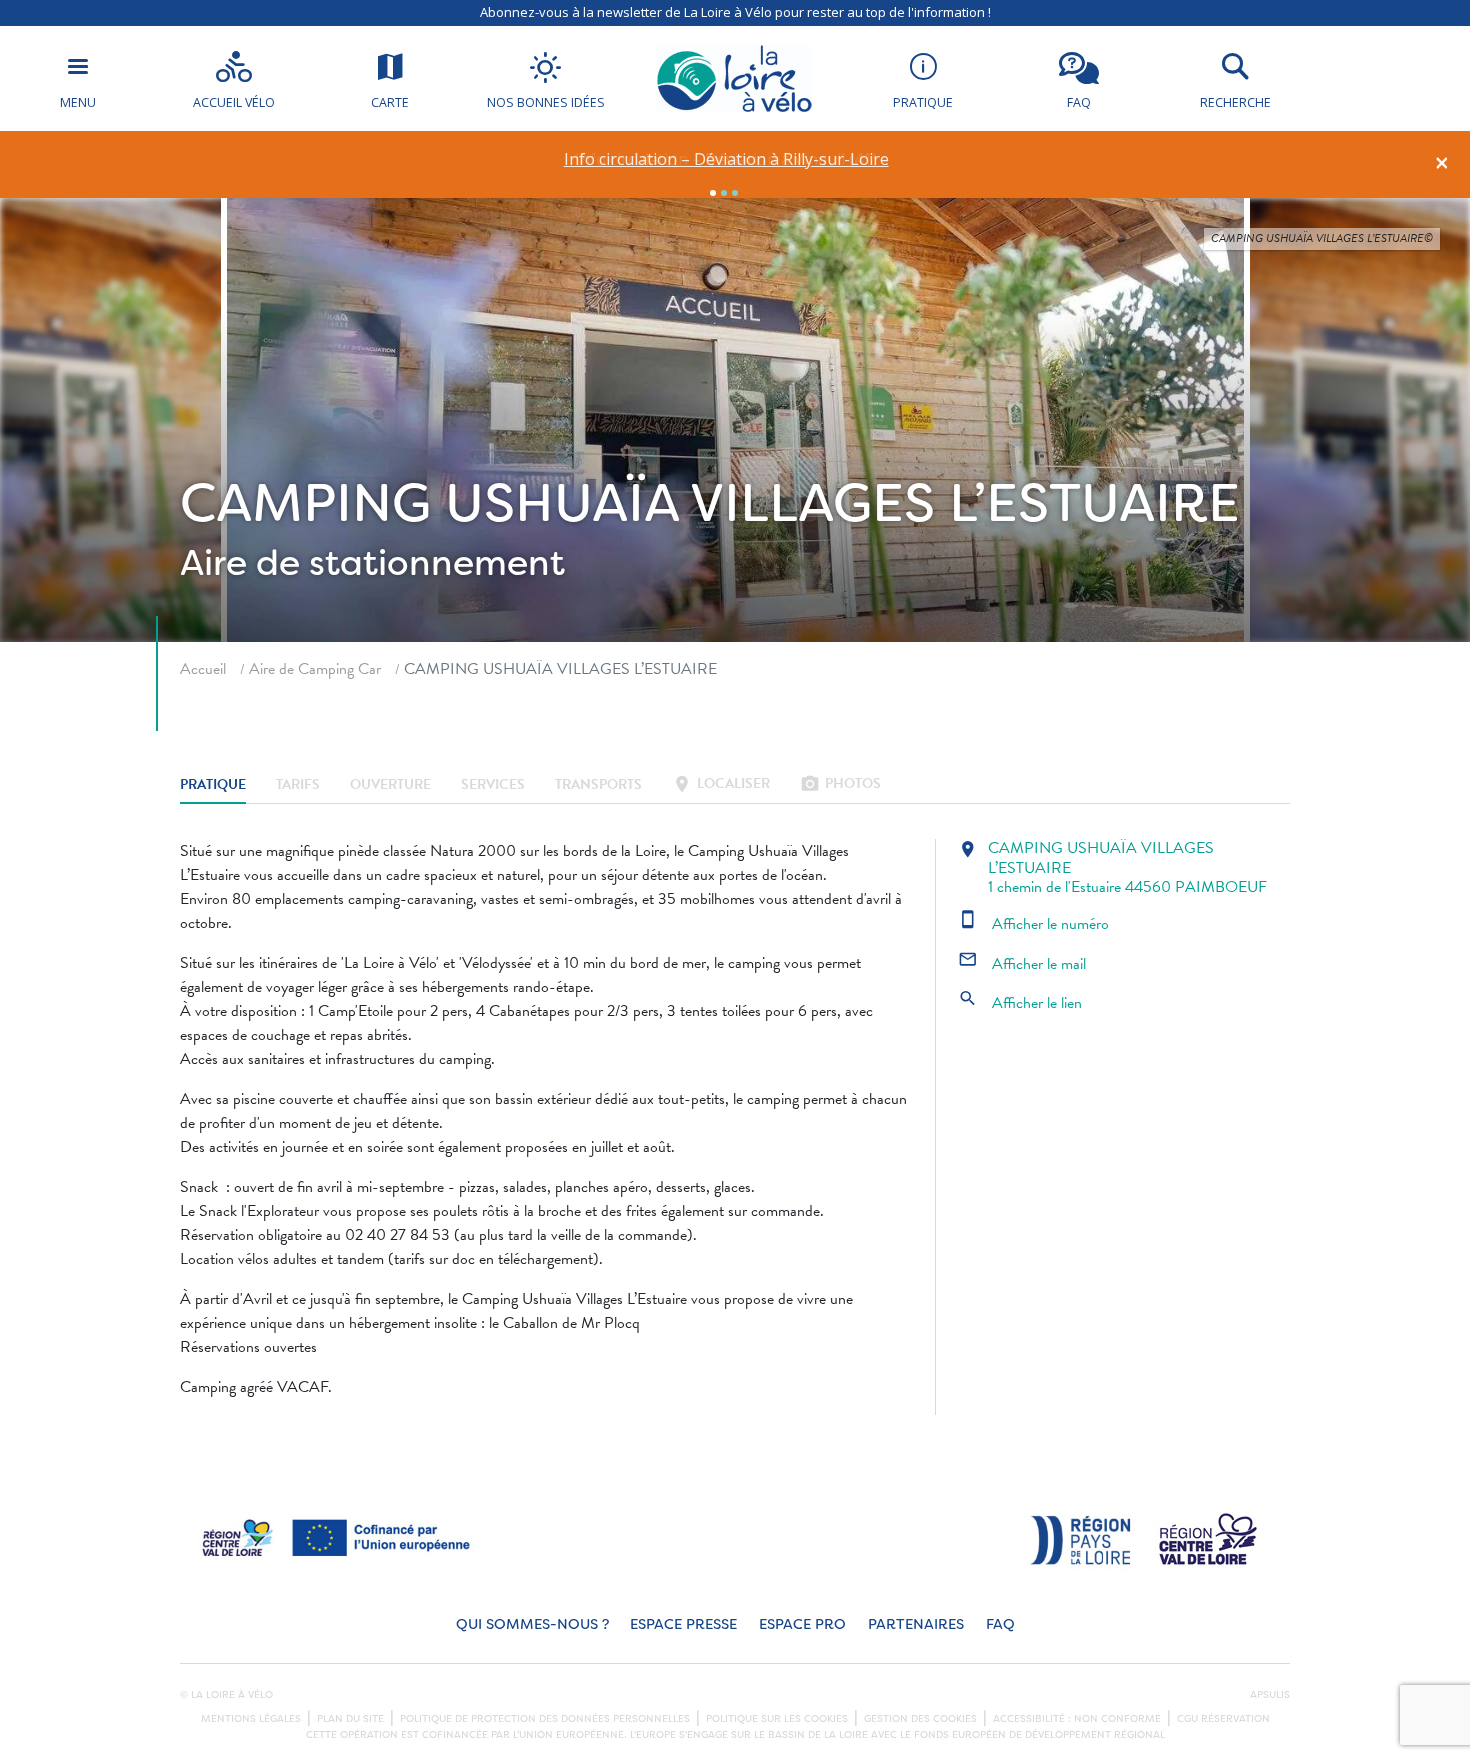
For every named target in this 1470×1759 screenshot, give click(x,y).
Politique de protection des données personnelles (545, 1719)
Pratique (213, 785)
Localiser (721, 785)
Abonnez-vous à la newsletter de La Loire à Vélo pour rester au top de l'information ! (735, 12)
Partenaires (916, 1624)
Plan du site (350, 1719)
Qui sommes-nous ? (532, 1624)
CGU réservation (1223, 1719)
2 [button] (724, 193)
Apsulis (1270, 1695)
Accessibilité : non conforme (1077, 1719)
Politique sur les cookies (777, 1719)
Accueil (203, 669)
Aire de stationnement (372, 563)
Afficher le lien (1020, 1003)
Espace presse (683, 1624)
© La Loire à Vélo (226, 1695)
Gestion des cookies (920, 1719)
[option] (726, 159)
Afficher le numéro (1033, 924)
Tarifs (298, 785)
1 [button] (713, 193)
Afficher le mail (1022, 964)
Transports (598, 785)
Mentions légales (251, 1719)
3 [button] (735, 193)
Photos (840, 785)
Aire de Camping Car (315, 669)
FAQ (1000, 1624)
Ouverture (390, 785)
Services (493, 785)
